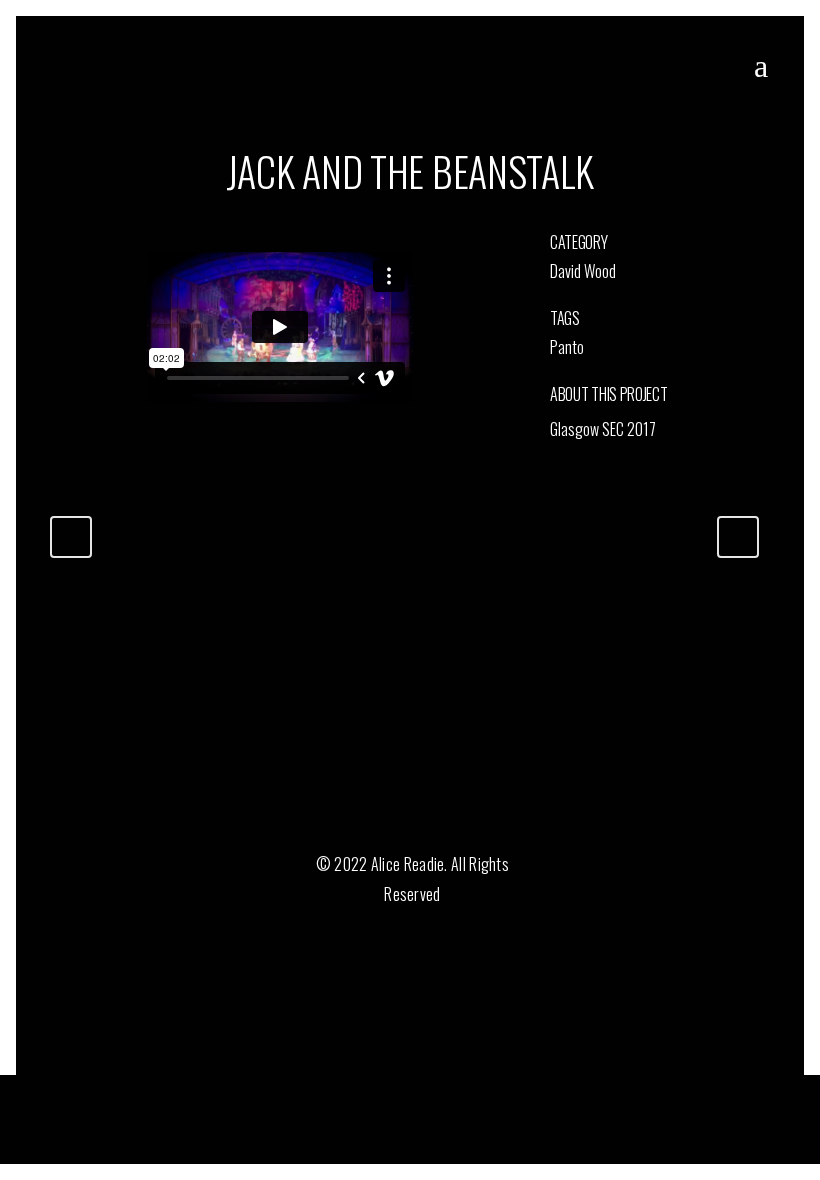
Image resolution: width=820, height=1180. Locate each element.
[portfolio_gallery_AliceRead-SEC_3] (54, 239)
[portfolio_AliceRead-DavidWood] (51, 239)
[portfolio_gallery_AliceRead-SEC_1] (57, 239)
